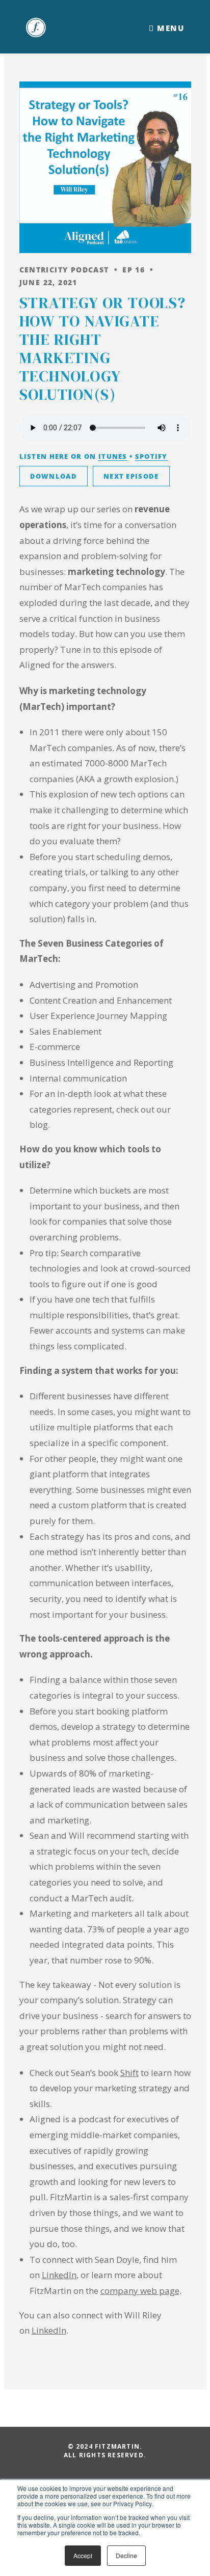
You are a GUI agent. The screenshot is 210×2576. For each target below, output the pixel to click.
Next (131, 476)
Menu (169, 28)
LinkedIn (59, 2275)
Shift (129, 2073)
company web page (140, 2291)
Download (54, 476)
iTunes (113, 456)
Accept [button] (83, 2555)
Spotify (151, 456)
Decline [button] (126, 2555)
